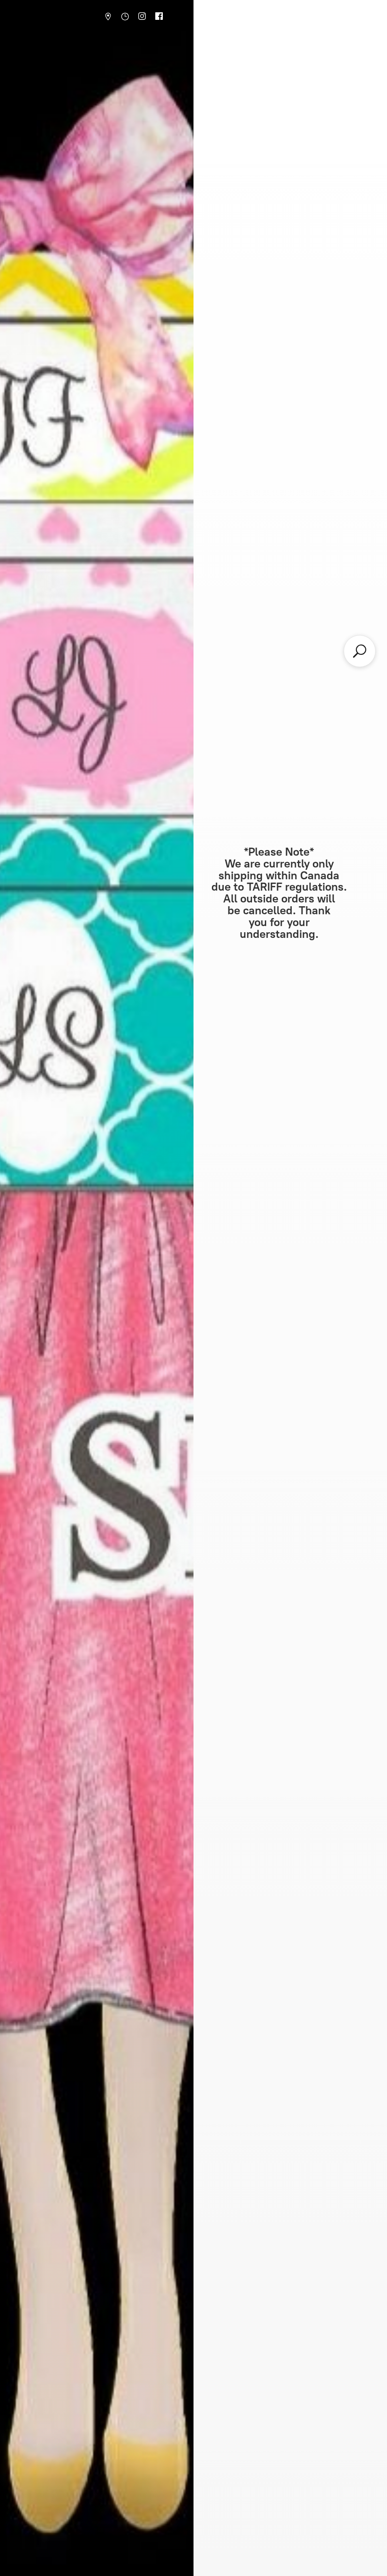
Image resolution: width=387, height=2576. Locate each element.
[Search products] (360, 651)
